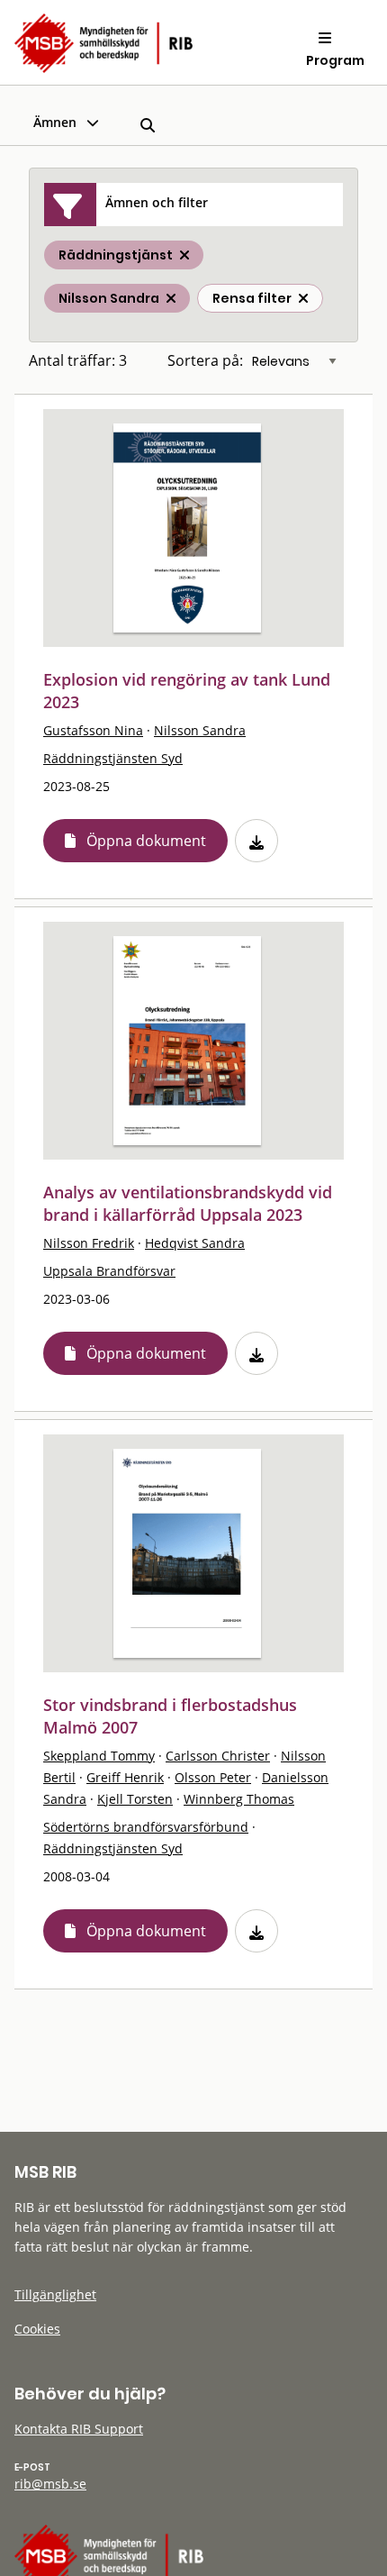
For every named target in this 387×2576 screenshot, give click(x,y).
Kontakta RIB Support (79, 2429)
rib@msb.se (50, 2484)
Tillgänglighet (55, 2294)
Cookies (37, 2329)
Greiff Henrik (125, 1777)
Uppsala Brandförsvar (109, 1271)
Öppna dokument (146, 841)
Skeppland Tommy (99, 1756)
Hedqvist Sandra (195, 1243)
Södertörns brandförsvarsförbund (146, 1827)
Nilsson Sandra (200, 730)
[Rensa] (303, 298)
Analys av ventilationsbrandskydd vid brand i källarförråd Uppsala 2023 (188, 1203)
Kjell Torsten (135, 1799)
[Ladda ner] (256, 841)
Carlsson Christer (218, 1756)
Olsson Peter (213, 1777)
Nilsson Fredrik (89, 1243)
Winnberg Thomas (239, 1799)
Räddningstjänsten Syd (113, 758)
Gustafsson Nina (93, 730)
